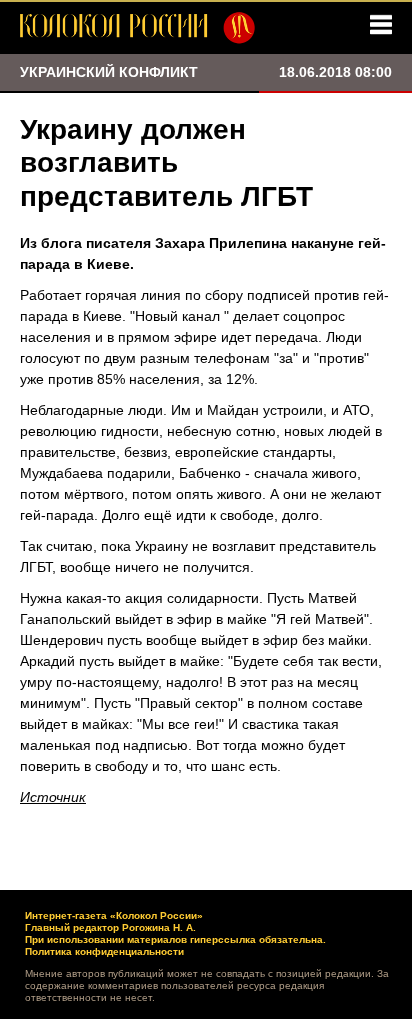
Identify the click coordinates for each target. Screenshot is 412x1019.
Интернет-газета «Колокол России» (114, 915)
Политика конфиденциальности (104, 951)
